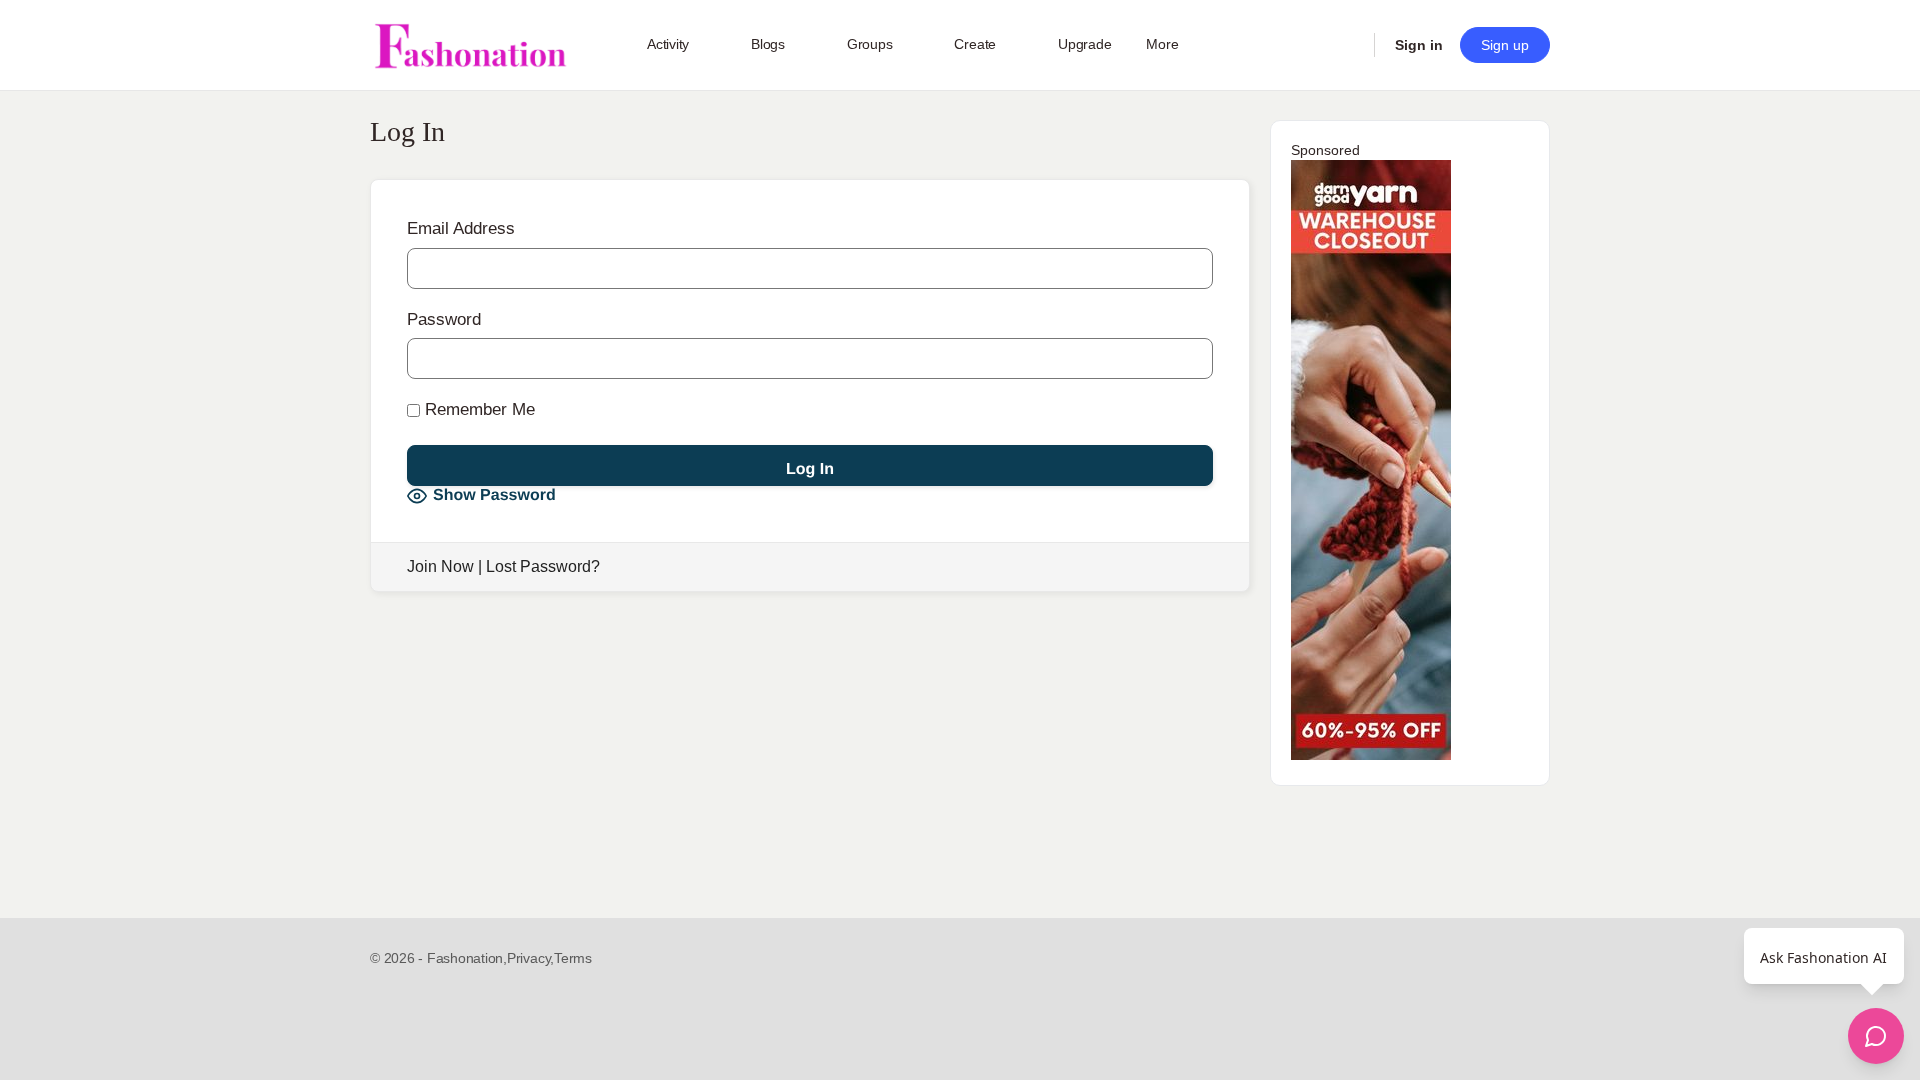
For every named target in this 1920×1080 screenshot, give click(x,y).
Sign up (1505, 45)
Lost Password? (543, 566)
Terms (573, 958)
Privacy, (530, 958)
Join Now (440, 566)
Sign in (1419, 45)
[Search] (1346, 45)
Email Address (461, 228)
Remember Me (477, 409)
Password (444, 319)
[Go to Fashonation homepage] (470, 45)
